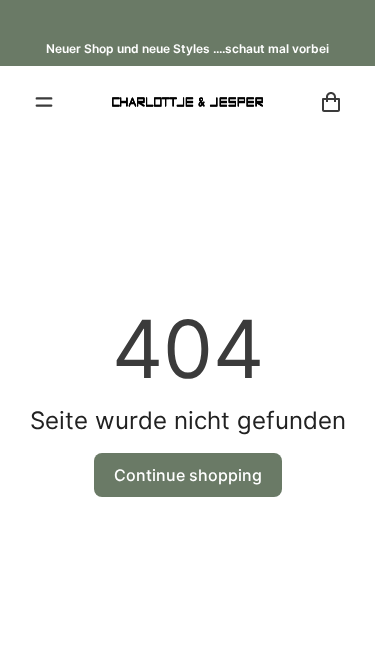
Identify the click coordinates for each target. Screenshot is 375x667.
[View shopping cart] (331, 102)
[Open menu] (44, 102)
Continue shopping (188, 475)
